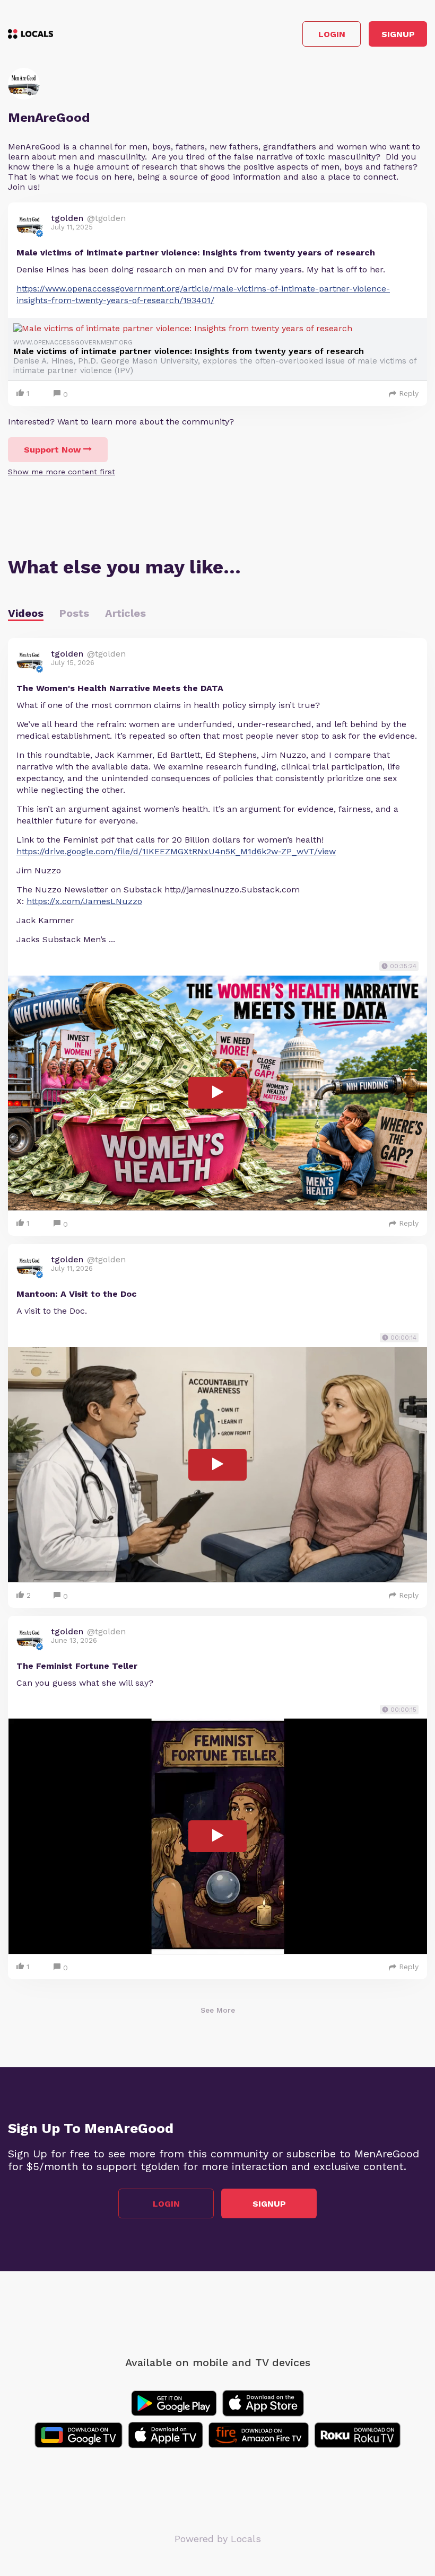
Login (332, 34)
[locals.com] (31, 34)
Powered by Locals (218, 2539)
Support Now (52, 450)
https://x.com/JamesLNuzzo (84, 901)
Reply (409, 393)
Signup (398, 34)
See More (218, 2010)
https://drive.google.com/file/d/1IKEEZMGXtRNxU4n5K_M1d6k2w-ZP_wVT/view (176, 851)
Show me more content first (62, 472)
